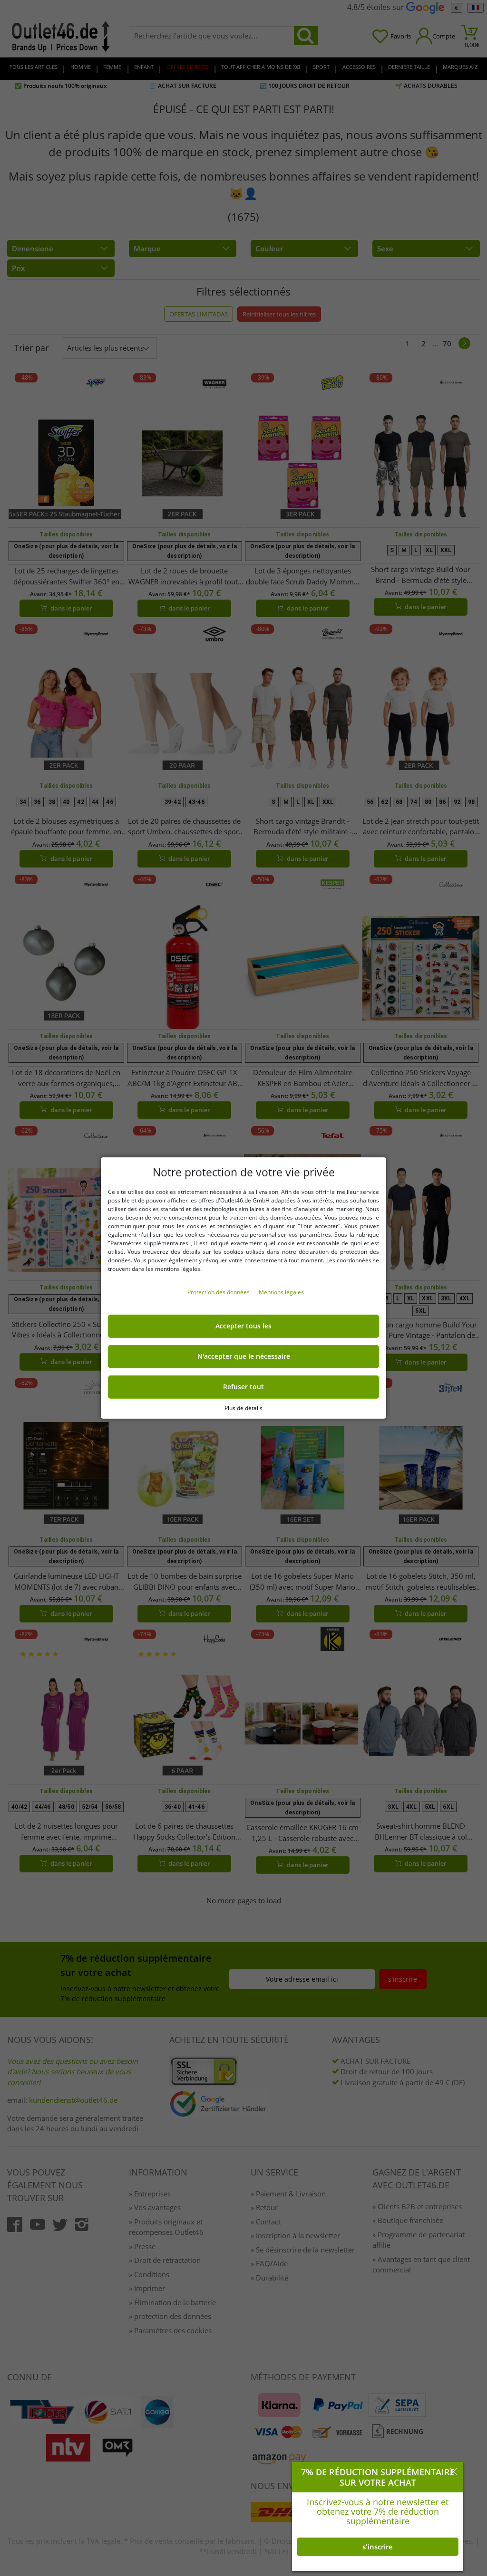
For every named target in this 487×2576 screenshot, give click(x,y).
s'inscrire (378, 2547)
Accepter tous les (243, 1326)
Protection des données (219, 1292)
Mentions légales (281, 1292)
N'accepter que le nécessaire (244, 1356)
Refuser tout (243, 1387)
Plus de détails (243, 1408)
